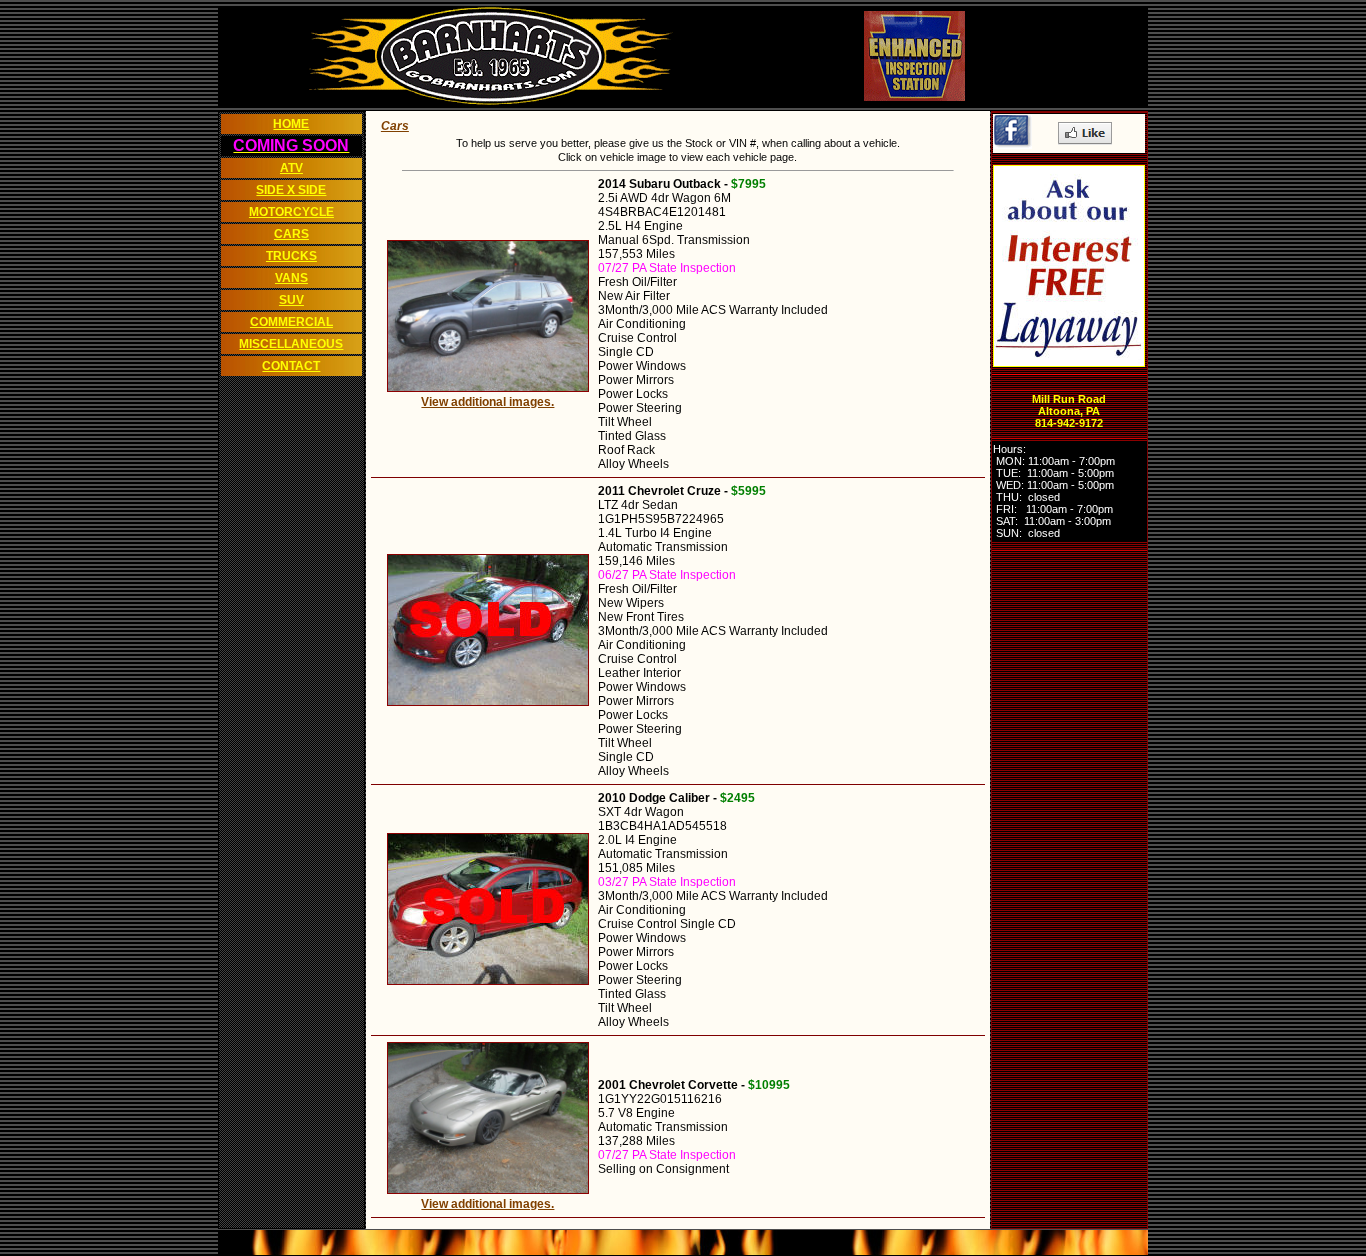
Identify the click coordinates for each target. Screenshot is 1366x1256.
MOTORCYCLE (291, 212)
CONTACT (291, 366)
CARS (291, 234)
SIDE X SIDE (291, 190)
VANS (291, 278)
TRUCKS (291, 256)
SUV (291, 300)
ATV (291, 168)
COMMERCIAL (291, 322)
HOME (291, 124)
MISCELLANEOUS (291, 344)
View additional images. (487, 402)
